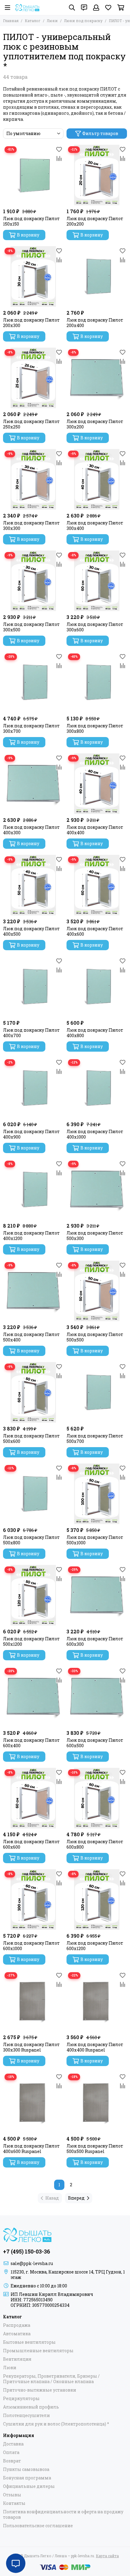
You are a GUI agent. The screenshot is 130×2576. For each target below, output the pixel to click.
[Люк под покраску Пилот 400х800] (97, 987)
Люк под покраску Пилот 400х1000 (95, 1134)
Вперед (76, 2198)
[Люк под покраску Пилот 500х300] (97, 1189)
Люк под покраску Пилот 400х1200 (31, 1236)
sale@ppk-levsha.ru (32, 2263)
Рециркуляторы (21, 2399)
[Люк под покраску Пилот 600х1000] (33, 1900)
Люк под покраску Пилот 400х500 (31, 931)
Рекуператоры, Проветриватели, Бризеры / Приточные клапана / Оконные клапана (51, 2379)
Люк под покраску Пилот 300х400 (95, 526)
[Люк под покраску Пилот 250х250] (33, 378)
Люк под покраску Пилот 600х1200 (95, 1946)
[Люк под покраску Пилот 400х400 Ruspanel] (97, 2001)
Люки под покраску (83, 21)
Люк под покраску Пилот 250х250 (31, 424)
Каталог (33, 21)
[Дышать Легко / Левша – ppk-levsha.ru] (27, 8)
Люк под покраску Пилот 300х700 (31, 729)
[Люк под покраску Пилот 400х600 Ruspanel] (33, 2102)
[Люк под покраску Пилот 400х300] (33, 784)
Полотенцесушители (26, 2416)
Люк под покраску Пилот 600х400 (31, 1743)
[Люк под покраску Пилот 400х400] (97, 784)
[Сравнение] (59, 158)
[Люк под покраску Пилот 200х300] (33, 276)
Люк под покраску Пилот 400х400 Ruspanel (95, 2047)
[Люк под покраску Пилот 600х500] (97, 1697)
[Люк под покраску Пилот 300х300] (33, 479)
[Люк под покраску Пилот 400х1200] (33, 1189)
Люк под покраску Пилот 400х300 (31, 830)
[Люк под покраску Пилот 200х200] (97, 175)
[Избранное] (59, 149)
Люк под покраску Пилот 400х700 (31, 1033)
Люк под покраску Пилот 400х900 (31, 1134)
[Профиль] (96, 8)
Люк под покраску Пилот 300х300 (31, 526)
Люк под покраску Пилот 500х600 (31, 1439)
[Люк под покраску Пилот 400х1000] (97, 1088)
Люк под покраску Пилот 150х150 (31, 221)
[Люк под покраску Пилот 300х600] (97, 581)
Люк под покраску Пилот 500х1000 (95, 1540)
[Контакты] (84, 8)
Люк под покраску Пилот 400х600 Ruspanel (31, 2149)
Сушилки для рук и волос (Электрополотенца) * (56, 2424)
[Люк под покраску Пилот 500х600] (33, 1392)
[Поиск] (72, 8)
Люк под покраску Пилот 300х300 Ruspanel (31, 2047)
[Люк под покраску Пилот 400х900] (33, 1088)
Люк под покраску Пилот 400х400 (95, 830)
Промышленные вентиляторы (38, 2351)
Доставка (13, 2444)
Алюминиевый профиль (31, 2407)
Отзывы (12, 2495)
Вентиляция (17, 2359)
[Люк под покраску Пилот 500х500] (97, 1291)
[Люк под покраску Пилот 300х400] (97, 479)
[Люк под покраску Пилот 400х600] (97, 885)
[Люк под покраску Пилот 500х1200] (33, 1595)
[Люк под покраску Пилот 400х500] (33, 885)
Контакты (14, 2503)
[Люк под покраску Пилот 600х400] (33, 1697)
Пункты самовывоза (26, 2469)
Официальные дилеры (29, 2486)
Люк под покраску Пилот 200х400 (95, 323)
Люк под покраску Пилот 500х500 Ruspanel (95, 2149)
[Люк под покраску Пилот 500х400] (33, 1291)
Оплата (11, 2452)
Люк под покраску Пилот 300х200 (95, 424)
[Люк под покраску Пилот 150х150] (33, 175)
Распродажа (17, 2325)
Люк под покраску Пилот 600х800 (95, 1844)
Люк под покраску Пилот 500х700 (95, 1439)
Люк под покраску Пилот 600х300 (95, 1642)
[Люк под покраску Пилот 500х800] (33, 1494)
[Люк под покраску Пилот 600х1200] (97, 1900)
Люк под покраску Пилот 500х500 (95, 1337)
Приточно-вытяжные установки (40, 2390)
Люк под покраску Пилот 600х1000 (31, 1946)
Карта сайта (107, 2556)
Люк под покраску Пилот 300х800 (95, 729)
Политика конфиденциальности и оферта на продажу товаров (63, 2515)
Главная (11, 21)
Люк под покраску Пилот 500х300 (95, 1236)
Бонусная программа (27, 2478)
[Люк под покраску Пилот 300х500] (33, 581)
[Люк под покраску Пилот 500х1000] (97, 1494)
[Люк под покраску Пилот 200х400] (97, 276)
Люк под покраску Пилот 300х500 (31, 627)
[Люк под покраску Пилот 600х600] (33, 1798)
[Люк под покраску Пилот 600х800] (97, 1798)
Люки (52, 21)
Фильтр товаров (100, 133)
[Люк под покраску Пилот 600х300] (97, 1595)
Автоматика (17, 2334)
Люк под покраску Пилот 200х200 (95, 221)
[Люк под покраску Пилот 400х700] (33, 987)
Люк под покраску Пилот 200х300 (31, 323)
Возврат (12, 2461)
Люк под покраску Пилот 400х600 (95, 931)
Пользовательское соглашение (38, 2526)
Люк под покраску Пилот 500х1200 (31, 1642)
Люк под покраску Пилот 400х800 (95, 1033)
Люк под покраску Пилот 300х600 (95, 627)
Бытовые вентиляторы (29, 2342)
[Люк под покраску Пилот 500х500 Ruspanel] (97, 2102)
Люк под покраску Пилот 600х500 (95, 1743)
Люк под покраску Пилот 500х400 (31, 1337)
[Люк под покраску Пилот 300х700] (33, 682)
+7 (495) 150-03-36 (27, 2251)
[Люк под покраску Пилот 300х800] (97, 682)
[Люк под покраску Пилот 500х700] (97, 1392)
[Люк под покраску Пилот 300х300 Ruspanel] (33, 2001)
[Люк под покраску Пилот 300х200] (97, 378)
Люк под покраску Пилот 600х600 (31, 1844)
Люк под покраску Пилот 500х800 (31, 1540)
